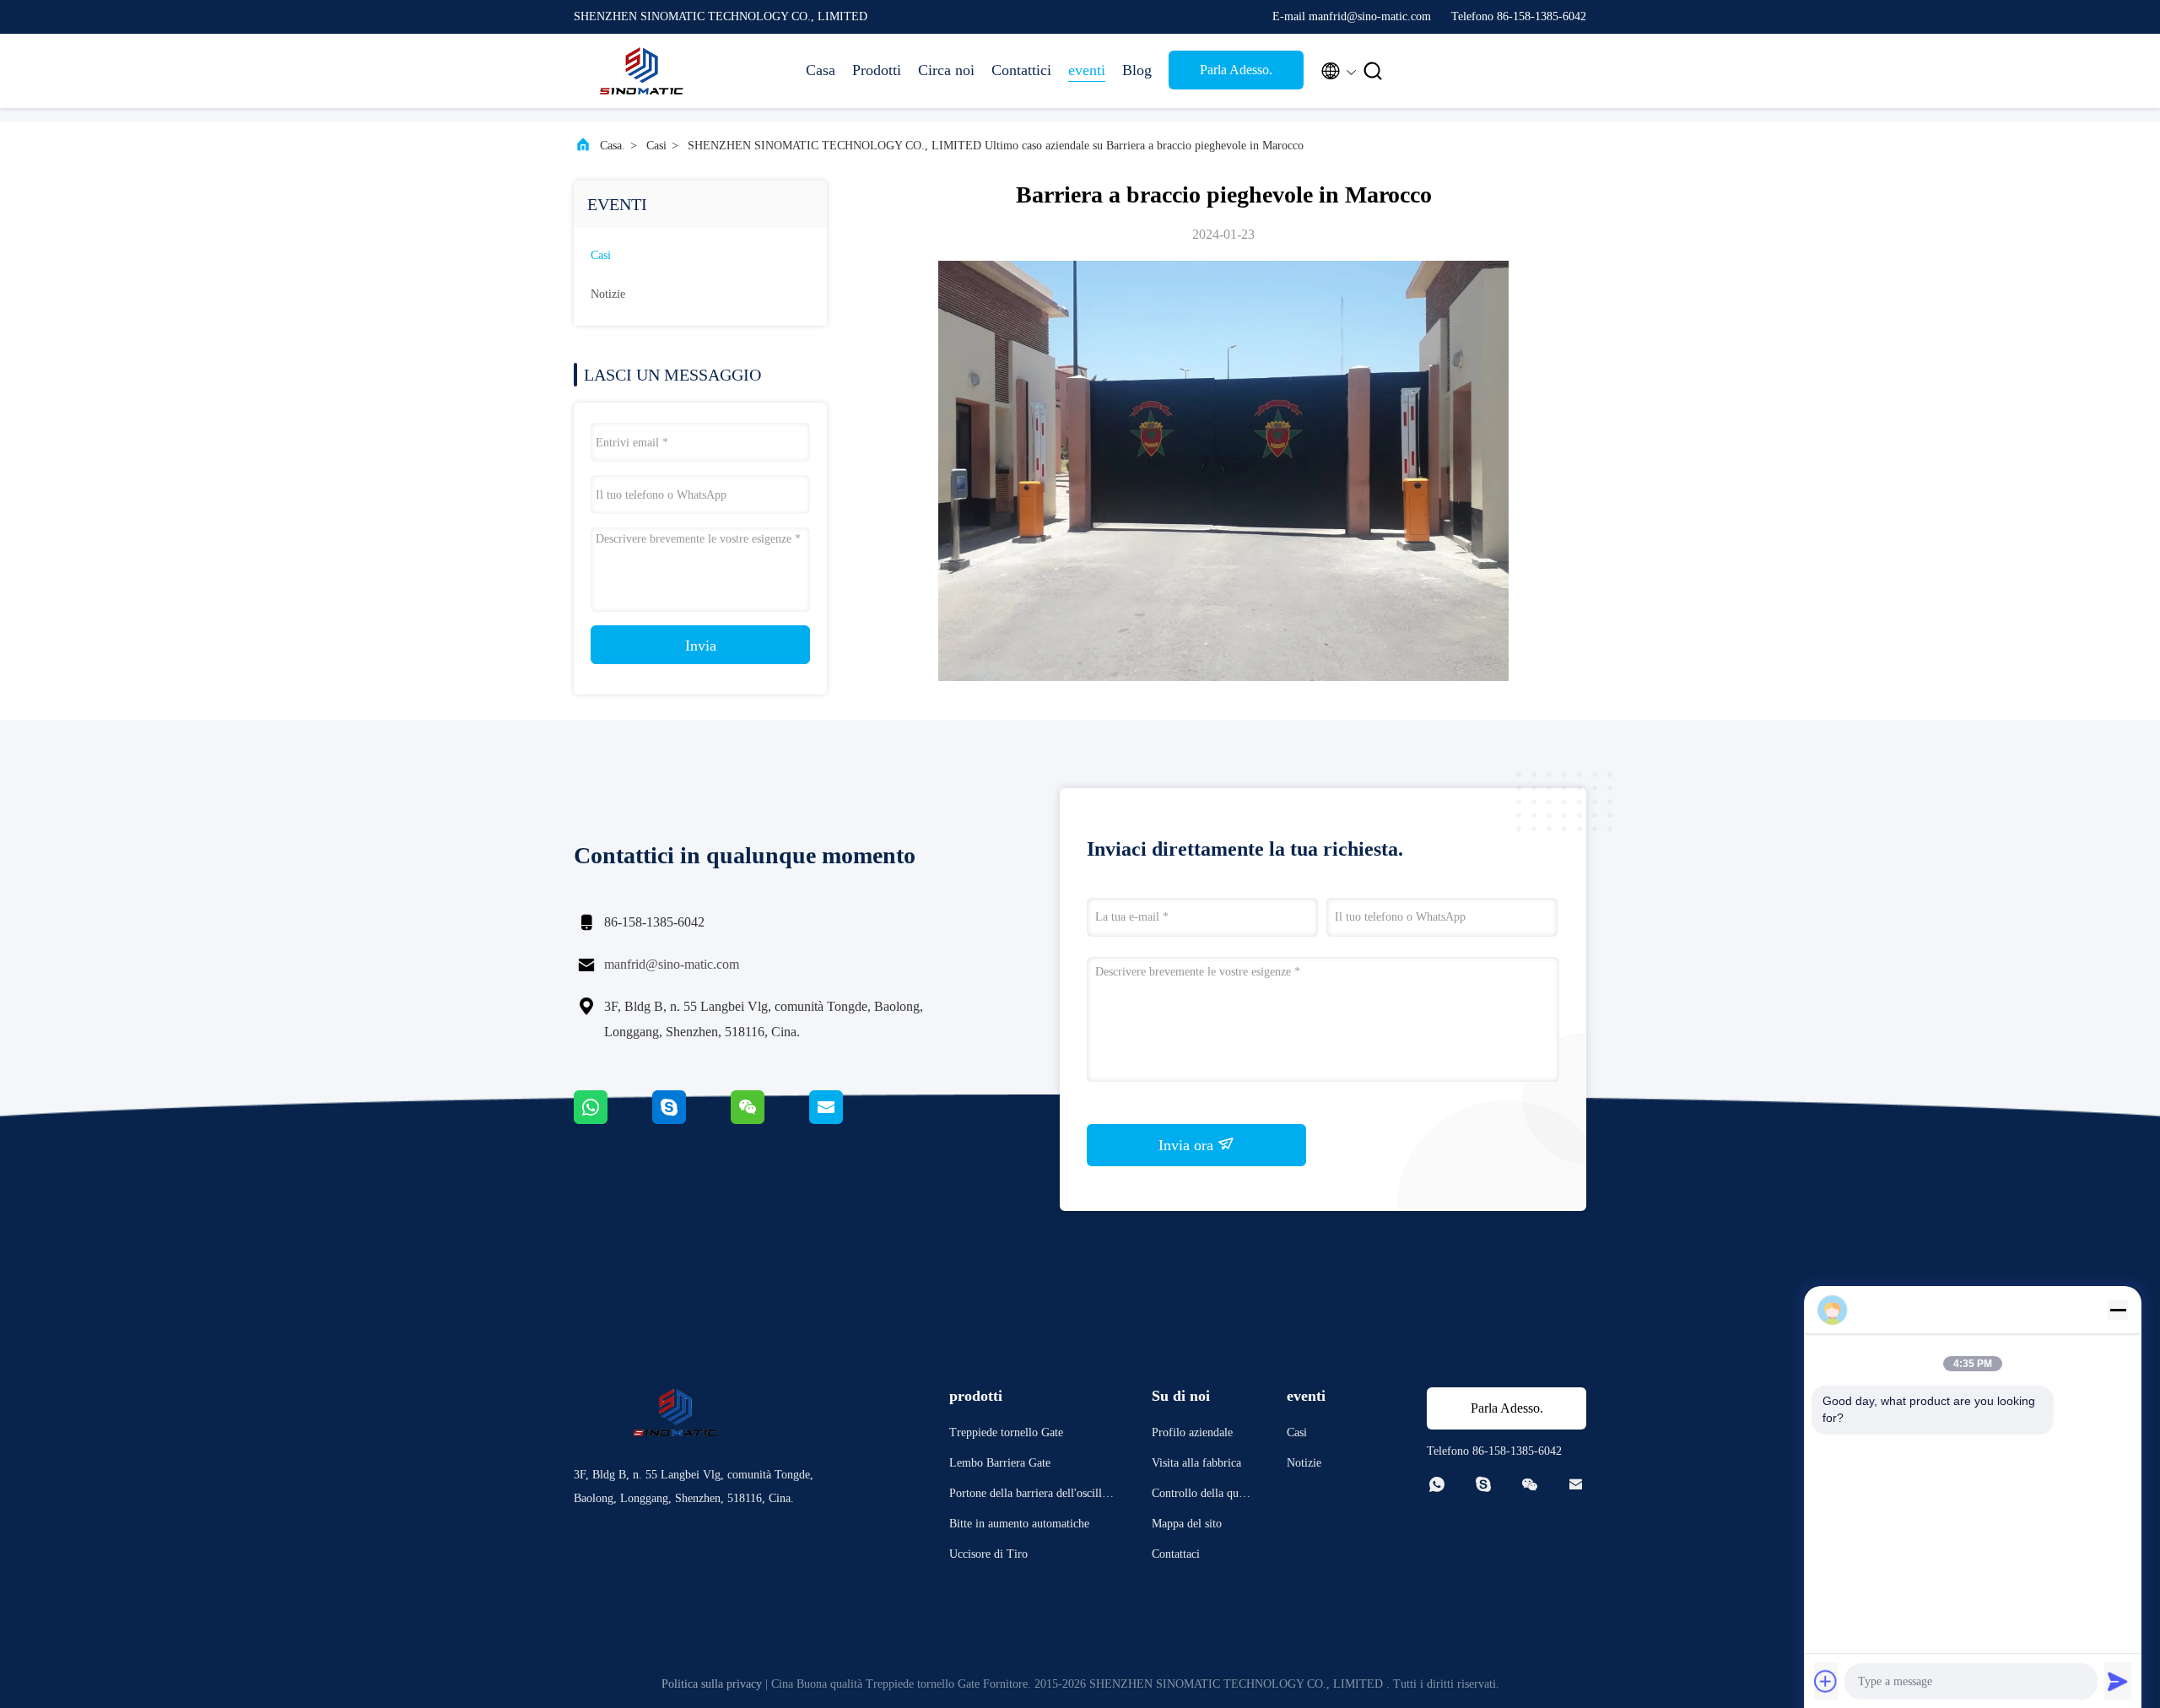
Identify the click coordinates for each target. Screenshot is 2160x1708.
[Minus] (2118, 1310)
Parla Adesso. (1236, 70)
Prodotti (877, 70)
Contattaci (1176, 1554)
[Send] (2118, 1681)
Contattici (1021, 70)
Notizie (608, 294)
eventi (1087, 70)
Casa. (613, 146)
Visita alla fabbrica (1196, 1463)
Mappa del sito (1187, 1524)
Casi (656, 146)
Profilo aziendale (1192, 1432)
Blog (1137, 70)
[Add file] (1826, 1681)
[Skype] (691, 1120)
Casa (821, 70)
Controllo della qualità (1201, 1496)
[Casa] (641, 71)
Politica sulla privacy (712, 1684)
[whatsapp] (613, 1120)
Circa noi (946, 70)
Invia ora (1188, 1145)
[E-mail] (847, 1120)
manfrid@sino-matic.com (672, 964)
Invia (701, 646)
